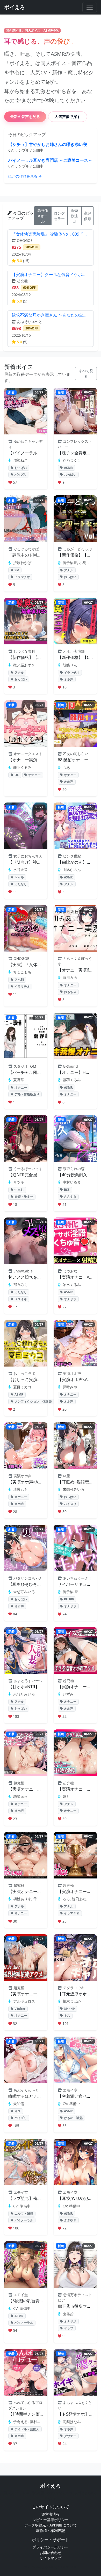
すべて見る (86, 374)
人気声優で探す (68, 117)
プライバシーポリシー (51, 2547)
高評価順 (88, 216)
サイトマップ (51, 2558)
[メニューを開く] (90, 7)
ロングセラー (59, 216)
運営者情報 (51, 2514)
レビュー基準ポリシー (51, 2520)
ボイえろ (51, 2486)
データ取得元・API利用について (51, 2525)
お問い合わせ (51, 2553)
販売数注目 (74, 216)
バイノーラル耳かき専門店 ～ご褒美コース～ (50, 160)
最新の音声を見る (25, 117)
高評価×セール (43, 216)
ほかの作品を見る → (25, 176)
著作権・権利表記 (51, 2531)
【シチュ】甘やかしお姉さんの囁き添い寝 (48, 144)
